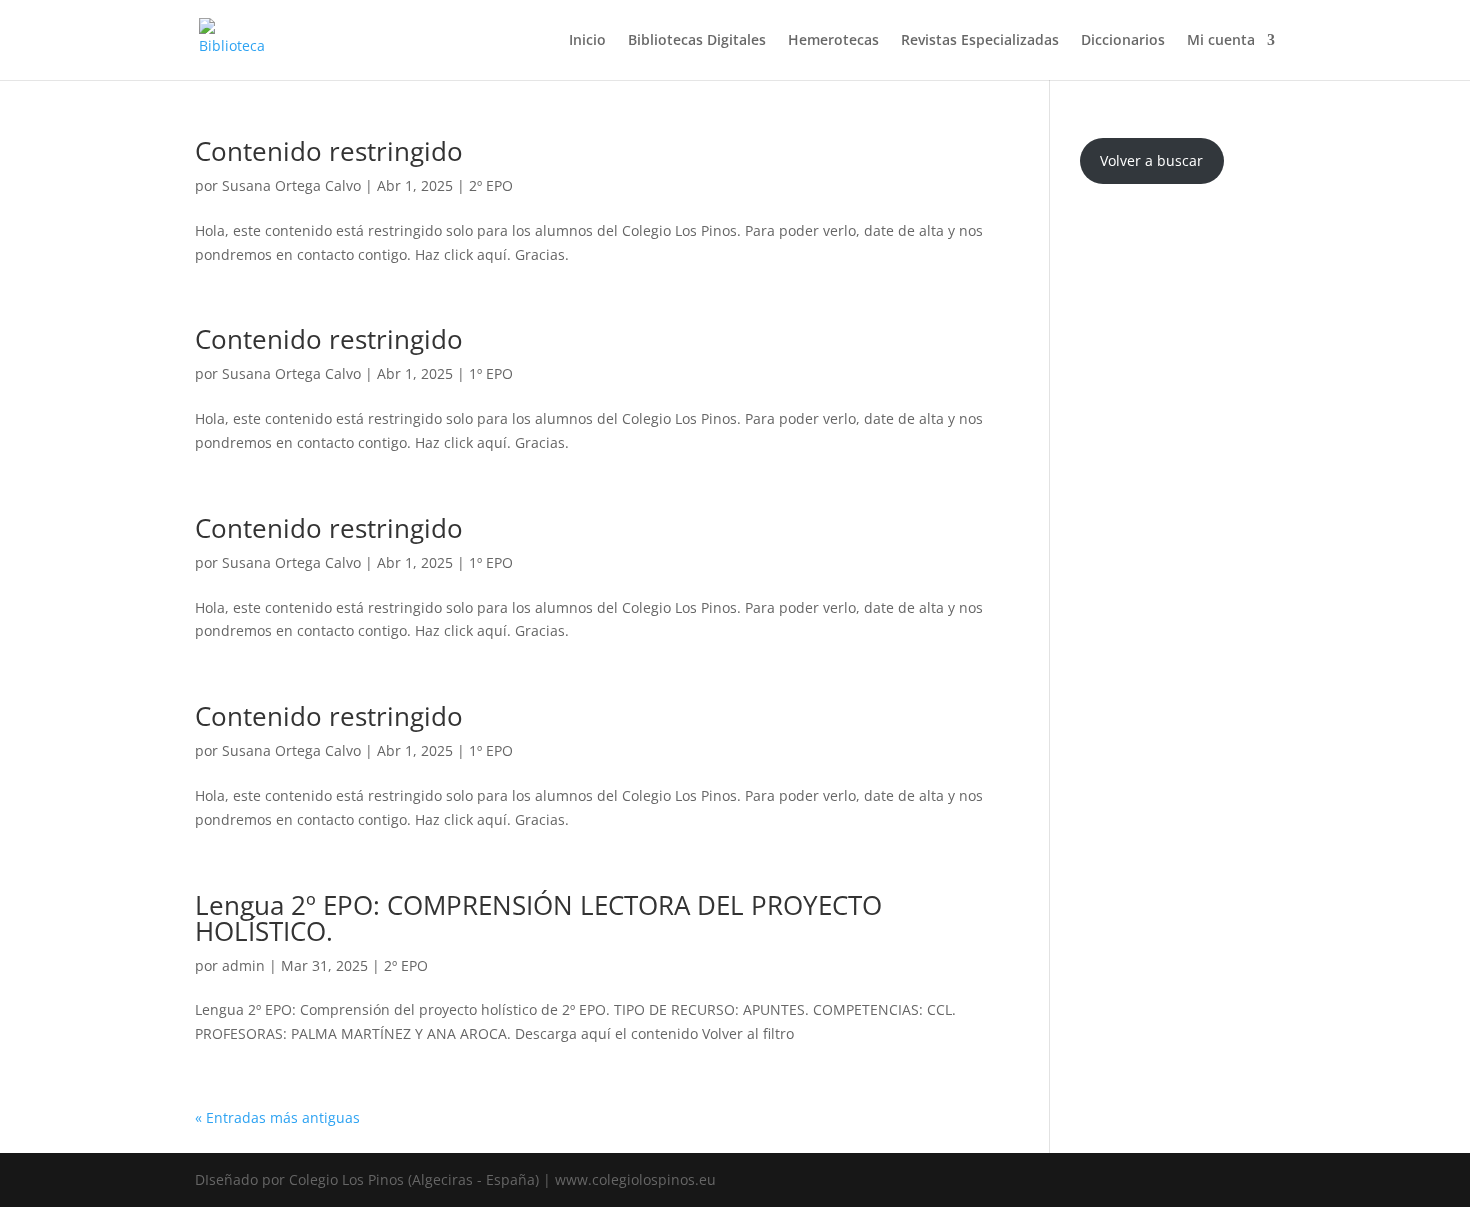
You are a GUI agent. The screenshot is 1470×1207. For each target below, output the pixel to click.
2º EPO (491, 185)
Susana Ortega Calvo (291, 185)
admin (243, 965)
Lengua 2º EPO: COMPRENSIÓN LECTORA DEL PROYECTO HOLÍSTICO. (538, 918)
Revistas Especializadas (980, 41)
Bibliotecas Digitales (697, 41)
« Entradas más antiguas (277, 1117)
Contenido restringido (329, 151)
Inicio (587, 41)
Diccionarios (1123, 41)
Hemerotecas (833, 41)
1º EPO (491, 373)
